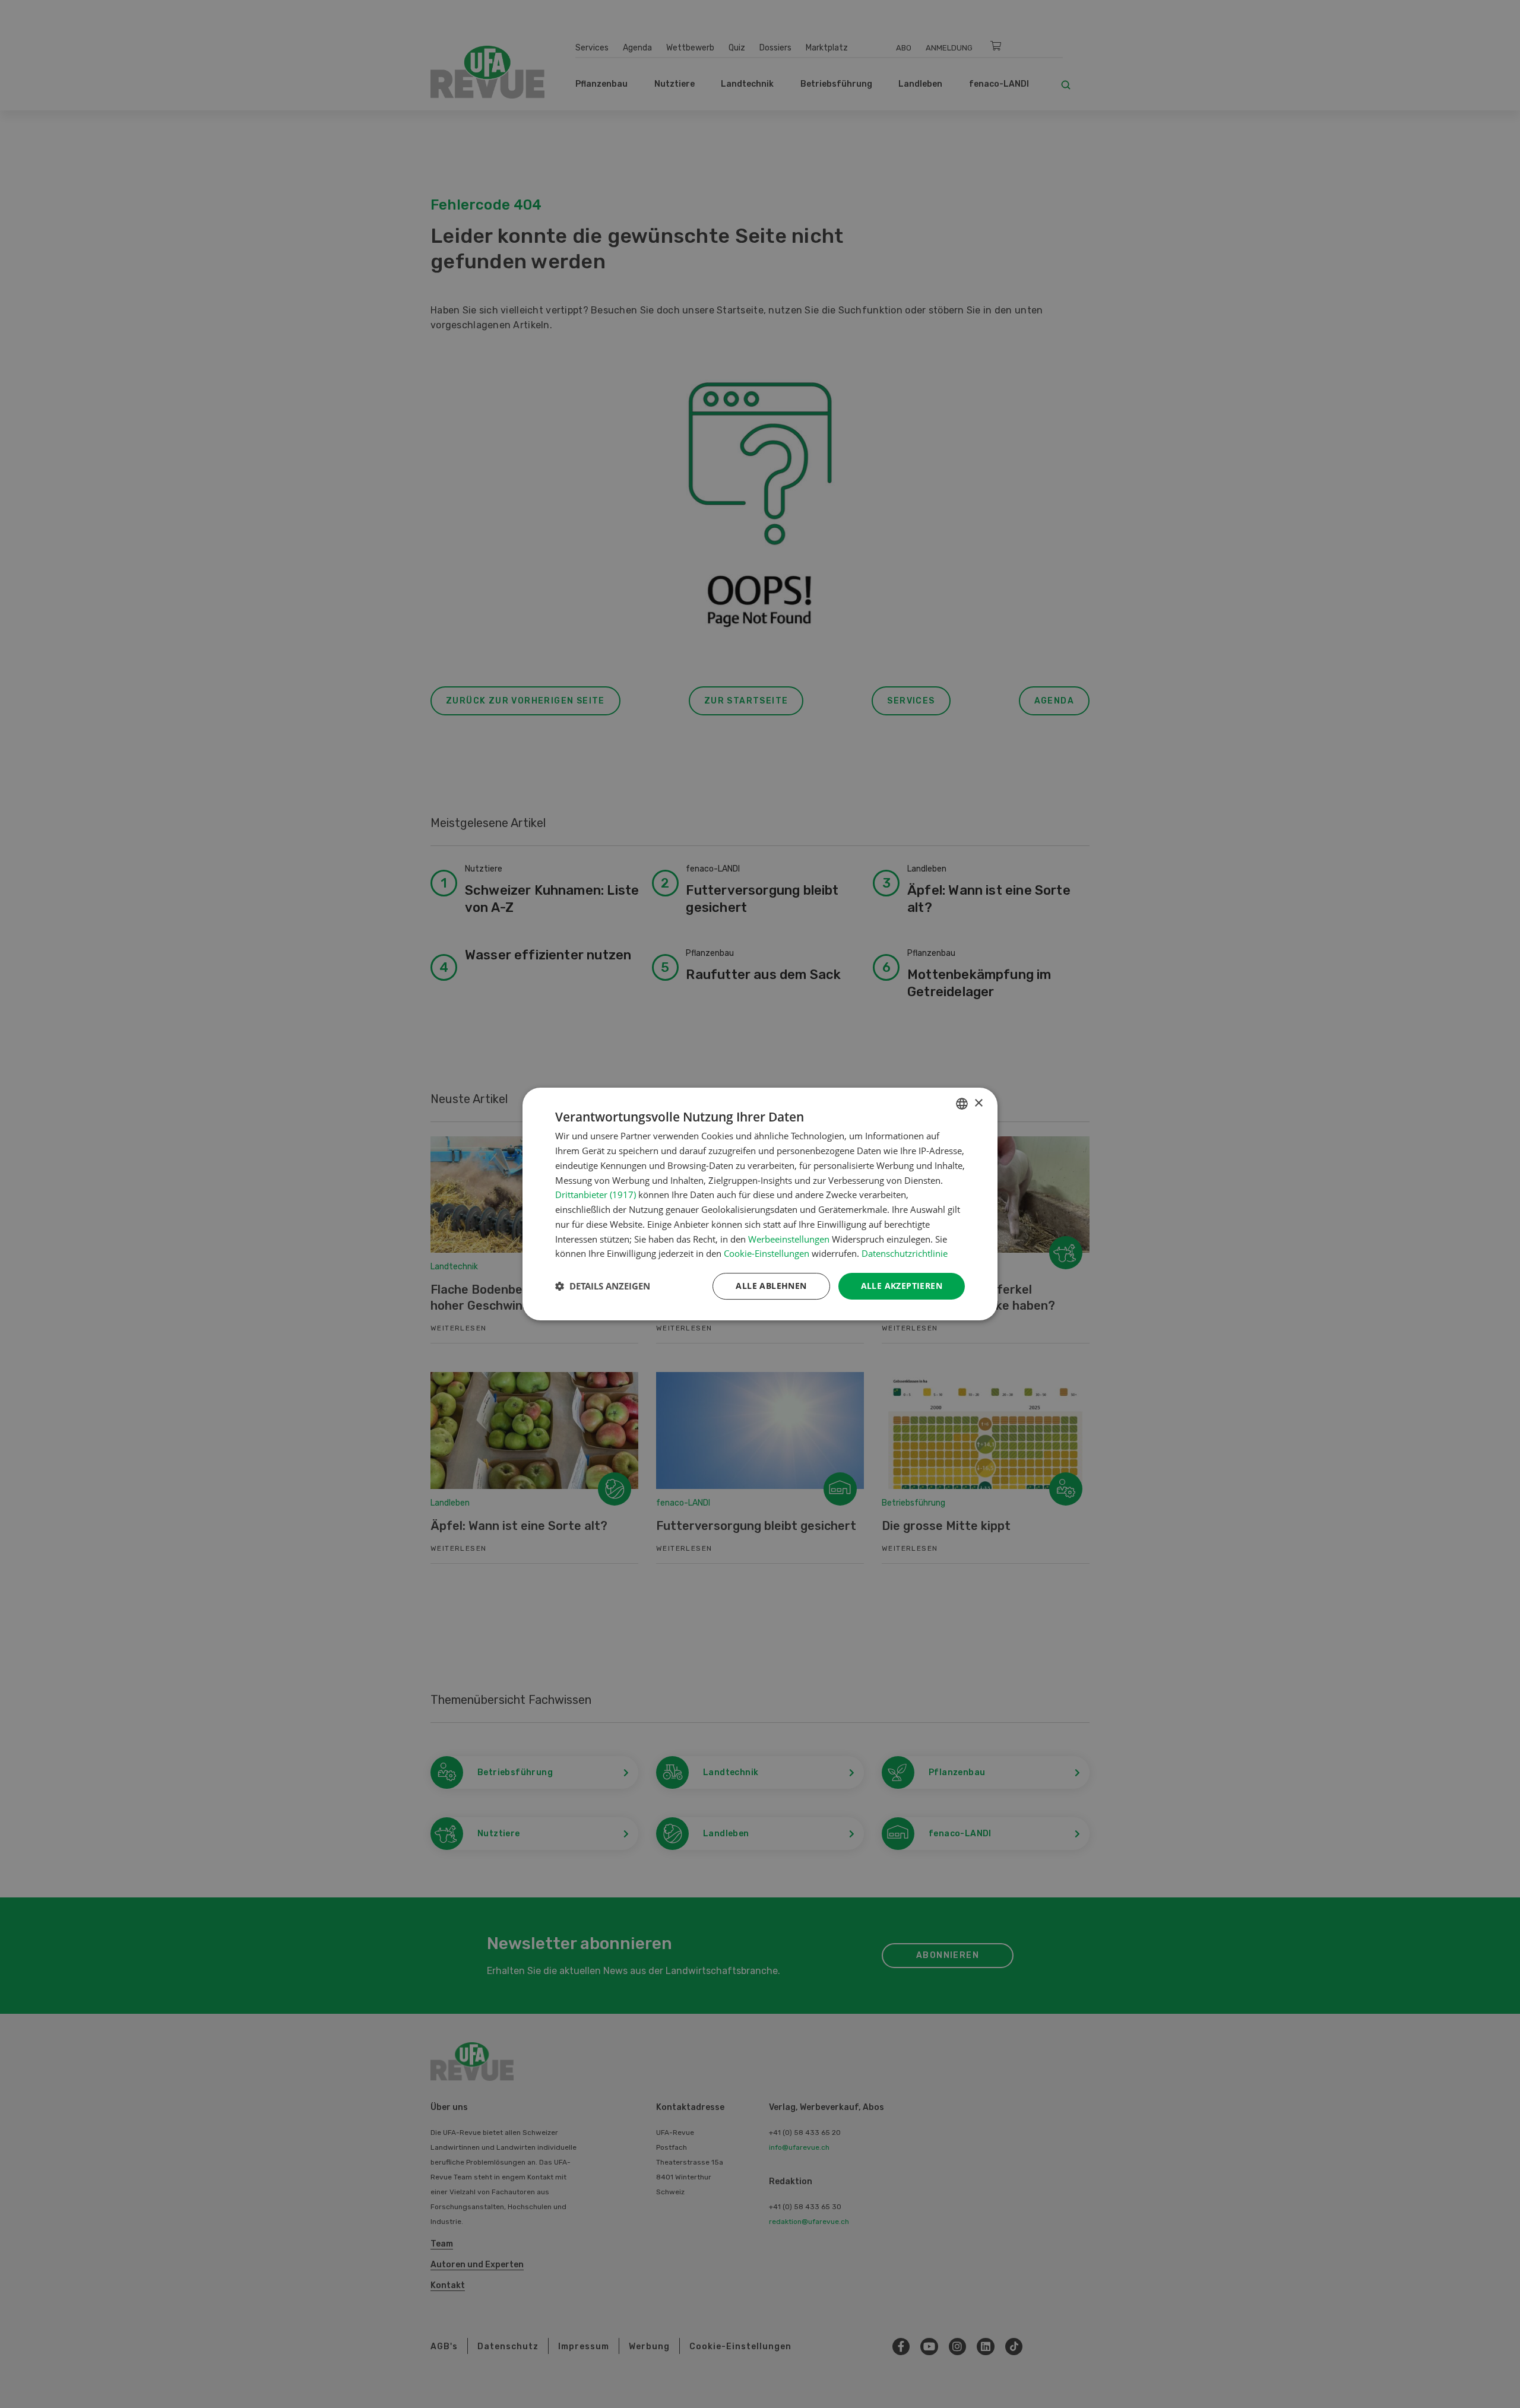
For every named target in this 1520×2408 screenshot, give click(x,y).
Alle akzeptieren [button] (902, 1286)
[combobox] (962, 1104)
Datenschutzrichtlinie (905, 1253)
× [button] (978, 1103)
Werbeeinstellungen (789, 1239)
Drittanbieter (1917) (596, 1195)
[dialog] (760, 1204)
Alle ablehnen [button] (771, 1286)
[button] (603, 1287)
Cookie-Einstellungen (767, 1253)
